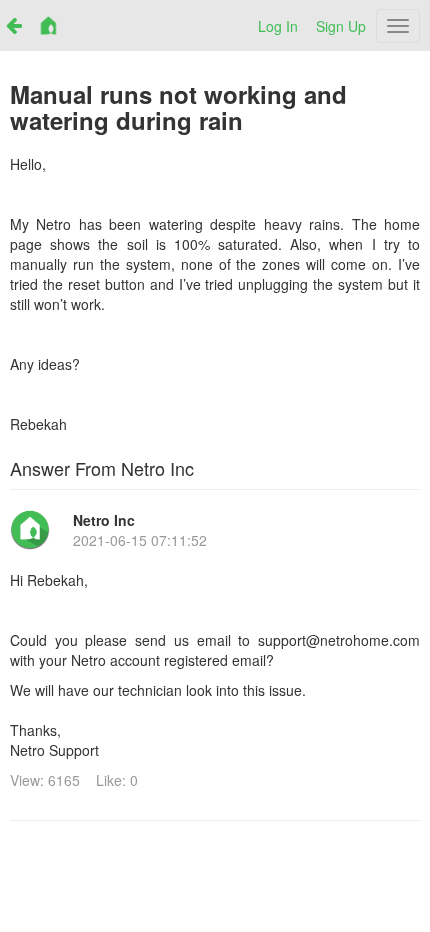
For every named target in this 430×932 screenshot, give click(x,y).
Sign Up (341, 26)
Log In (278, 26)
